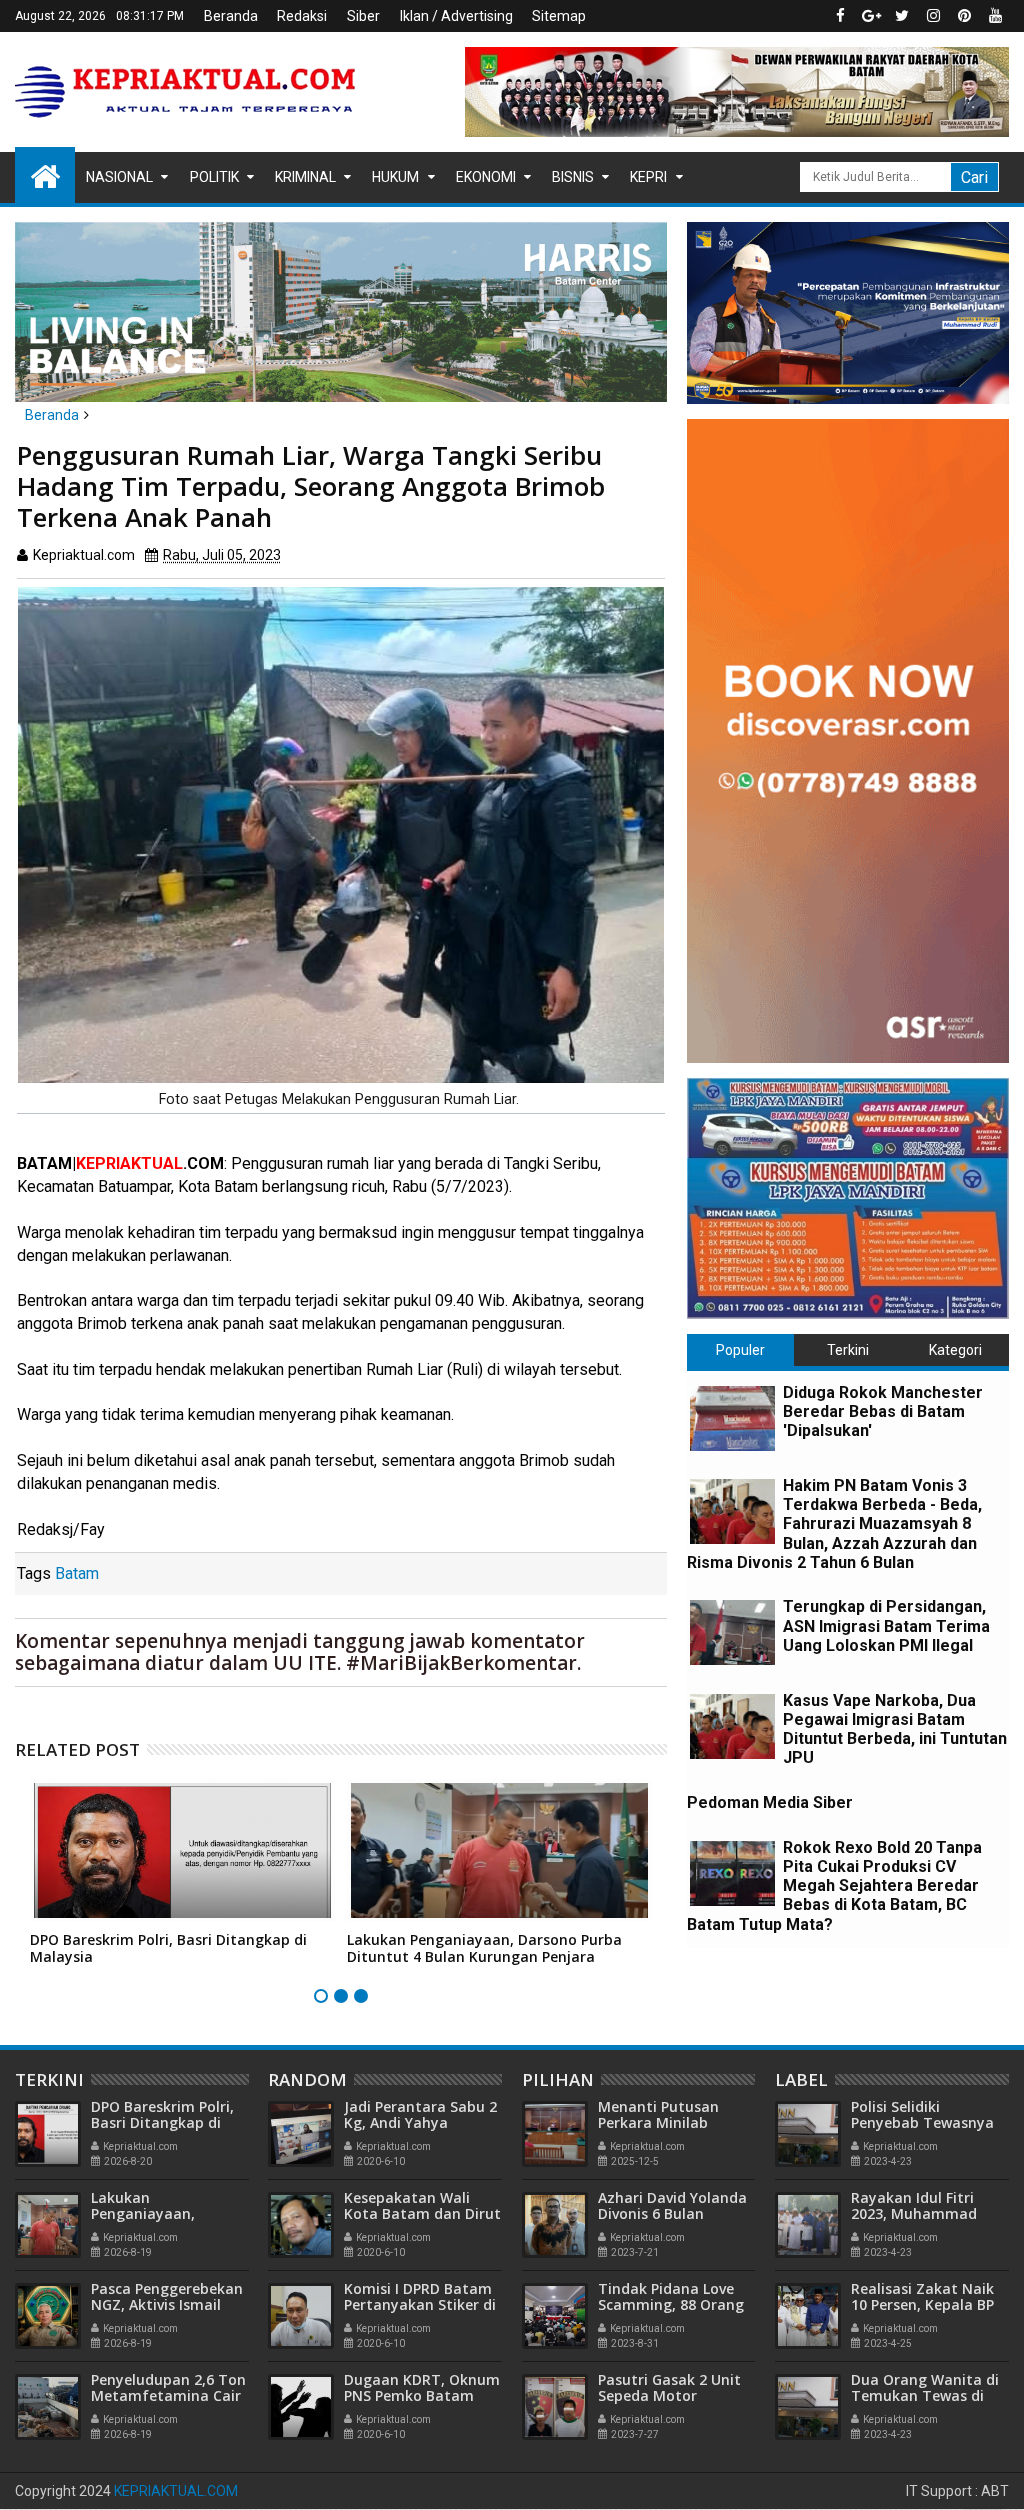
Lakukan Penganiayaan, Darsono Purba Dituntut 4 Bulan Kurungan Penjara (484, 1948)
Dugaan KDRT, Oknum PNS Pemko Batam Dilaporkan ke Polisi (422, 2396)
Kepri (648, 177)
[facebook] (840, 16)
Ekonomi (486, 177)
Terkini (848, 1350)
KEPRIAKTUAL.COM (176, 2491)
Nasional (119, 177)
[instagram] (933, 16)
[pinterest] (964, 16)
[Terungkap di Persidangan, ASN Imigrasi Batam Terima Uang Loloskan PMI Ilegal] (732, 1632)
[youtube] (995, 16)
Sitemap (559, 16)
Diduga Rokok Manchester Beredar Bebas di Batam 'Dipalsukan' (883, 1411)
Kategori (955, 1350)
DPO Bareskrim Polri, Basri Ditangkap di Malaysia (168, 1948)
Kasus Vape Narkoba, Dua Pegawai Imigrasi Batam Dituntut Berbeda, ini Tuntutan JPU (895, 1729)
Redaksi (302, 16)
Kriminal (305, 177)
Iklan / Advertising (456, 16)
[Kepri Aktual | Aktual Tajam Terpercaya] (45, 175)
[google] (871, 16)
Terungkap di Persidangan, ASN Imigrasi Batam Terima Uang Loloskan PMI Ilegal (886, 1625)
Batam (77, 1573)
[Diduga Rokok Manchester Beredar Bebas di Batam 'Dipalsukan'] (732, 1418)
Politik (214, 177)
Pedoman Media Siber (770, 1802)
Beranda (231, 16)
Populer (740, 1350)
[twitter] (902, 16)
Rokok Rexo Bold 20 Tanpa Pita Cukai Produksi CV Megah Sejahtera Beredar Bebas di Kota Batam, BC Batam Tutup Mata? (834, 1886)
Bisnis (573, 177)
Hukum (395, 177)
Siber (363, 16)
